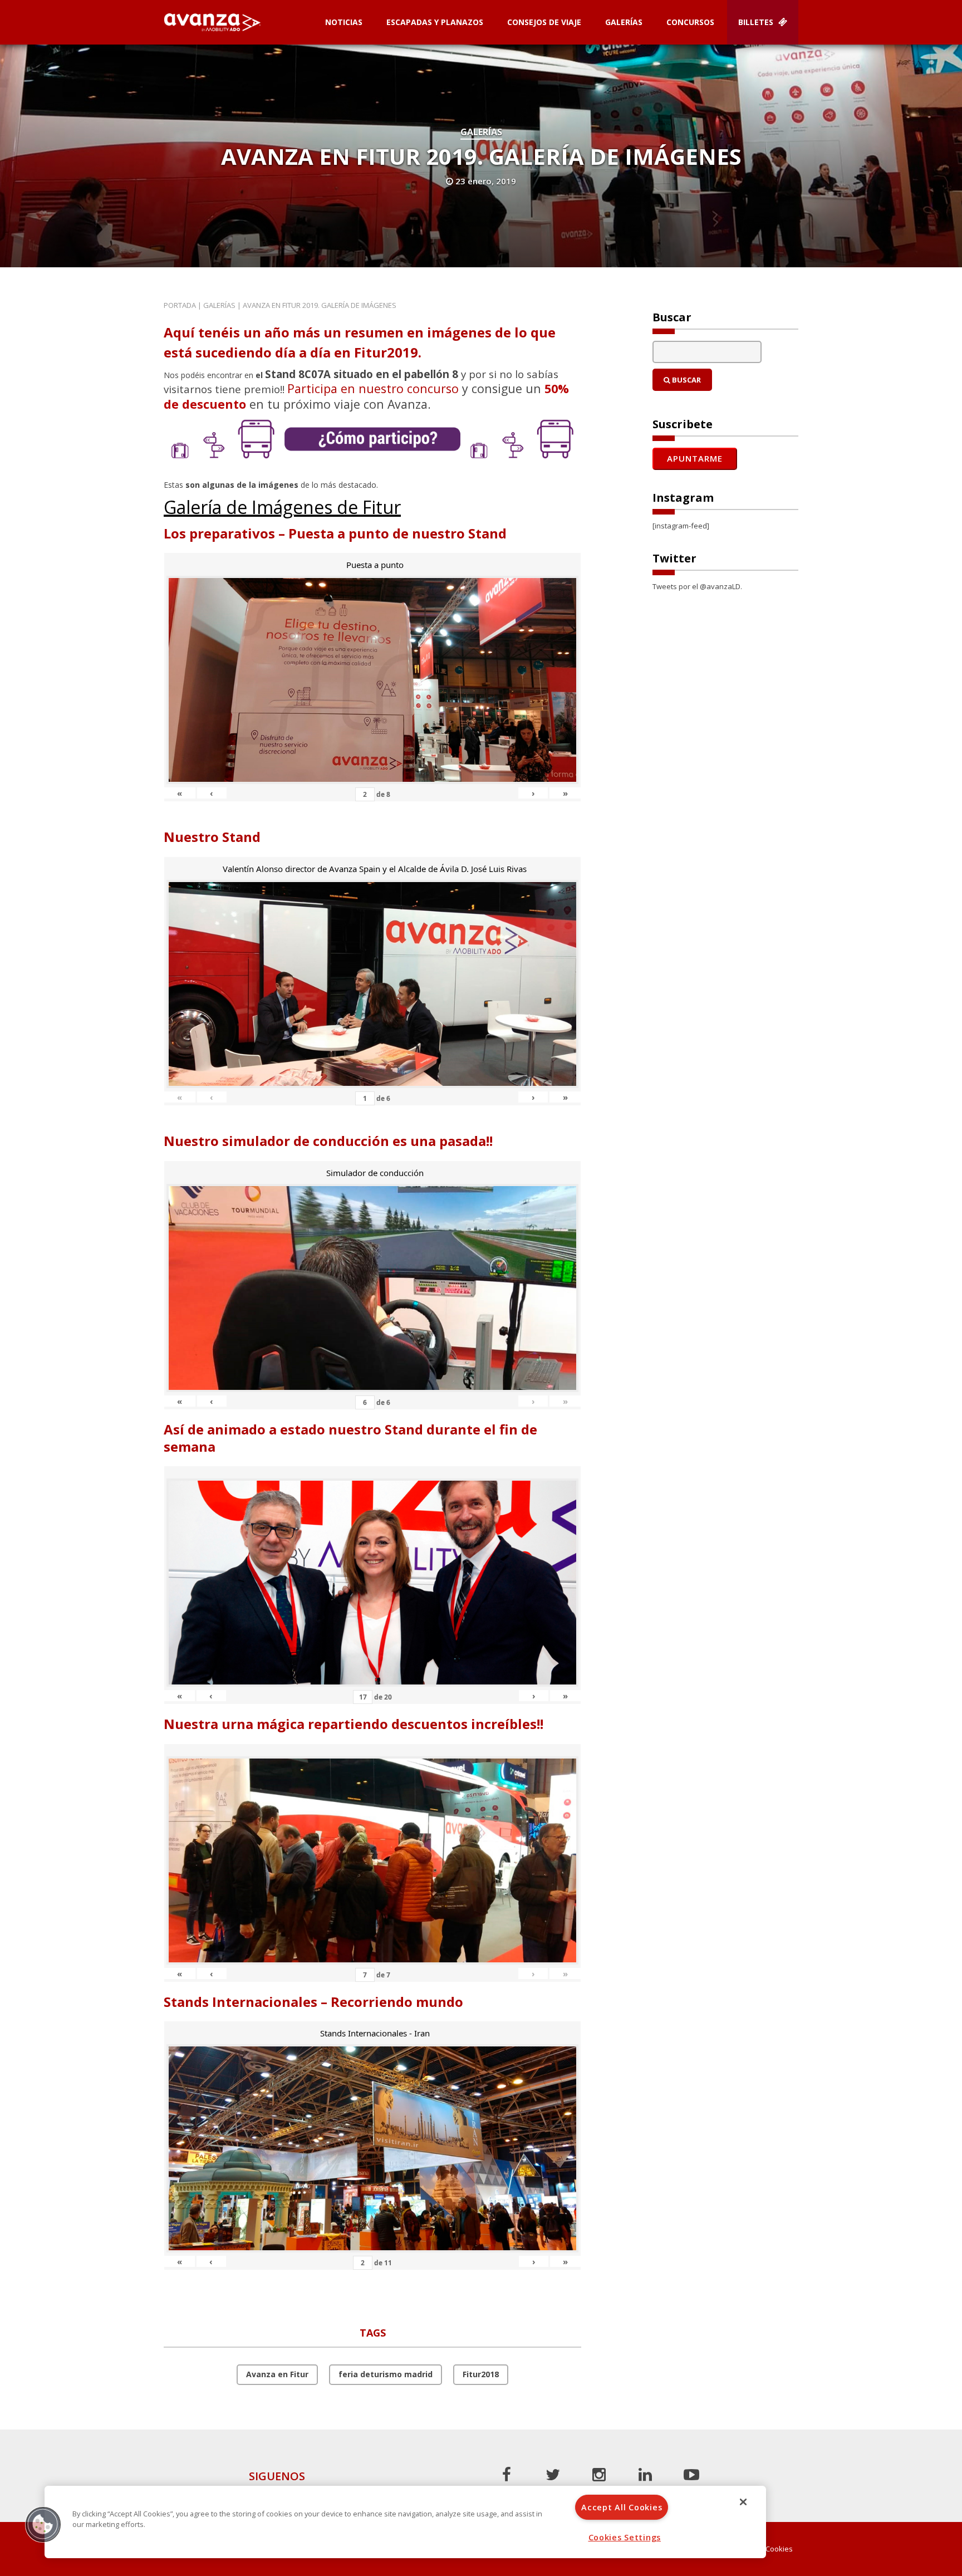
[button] (43, 2524)
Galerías (624, 22)
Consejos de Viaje (544, 22)
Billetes (757, 22)
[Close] (743, 2502)
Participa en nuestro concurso (373, 388)
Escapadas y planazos (435, 22)
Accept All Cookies (622, 2507)
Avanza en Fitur (277, 2374)
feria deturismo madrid (386, 2374)
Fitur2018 (481, 2374)
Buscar (686, 380)
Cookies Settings (625, 2537)
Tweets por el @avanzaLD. (697, 586)
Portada (180, 305)
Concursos (690, 22)
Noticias (344, 22)
